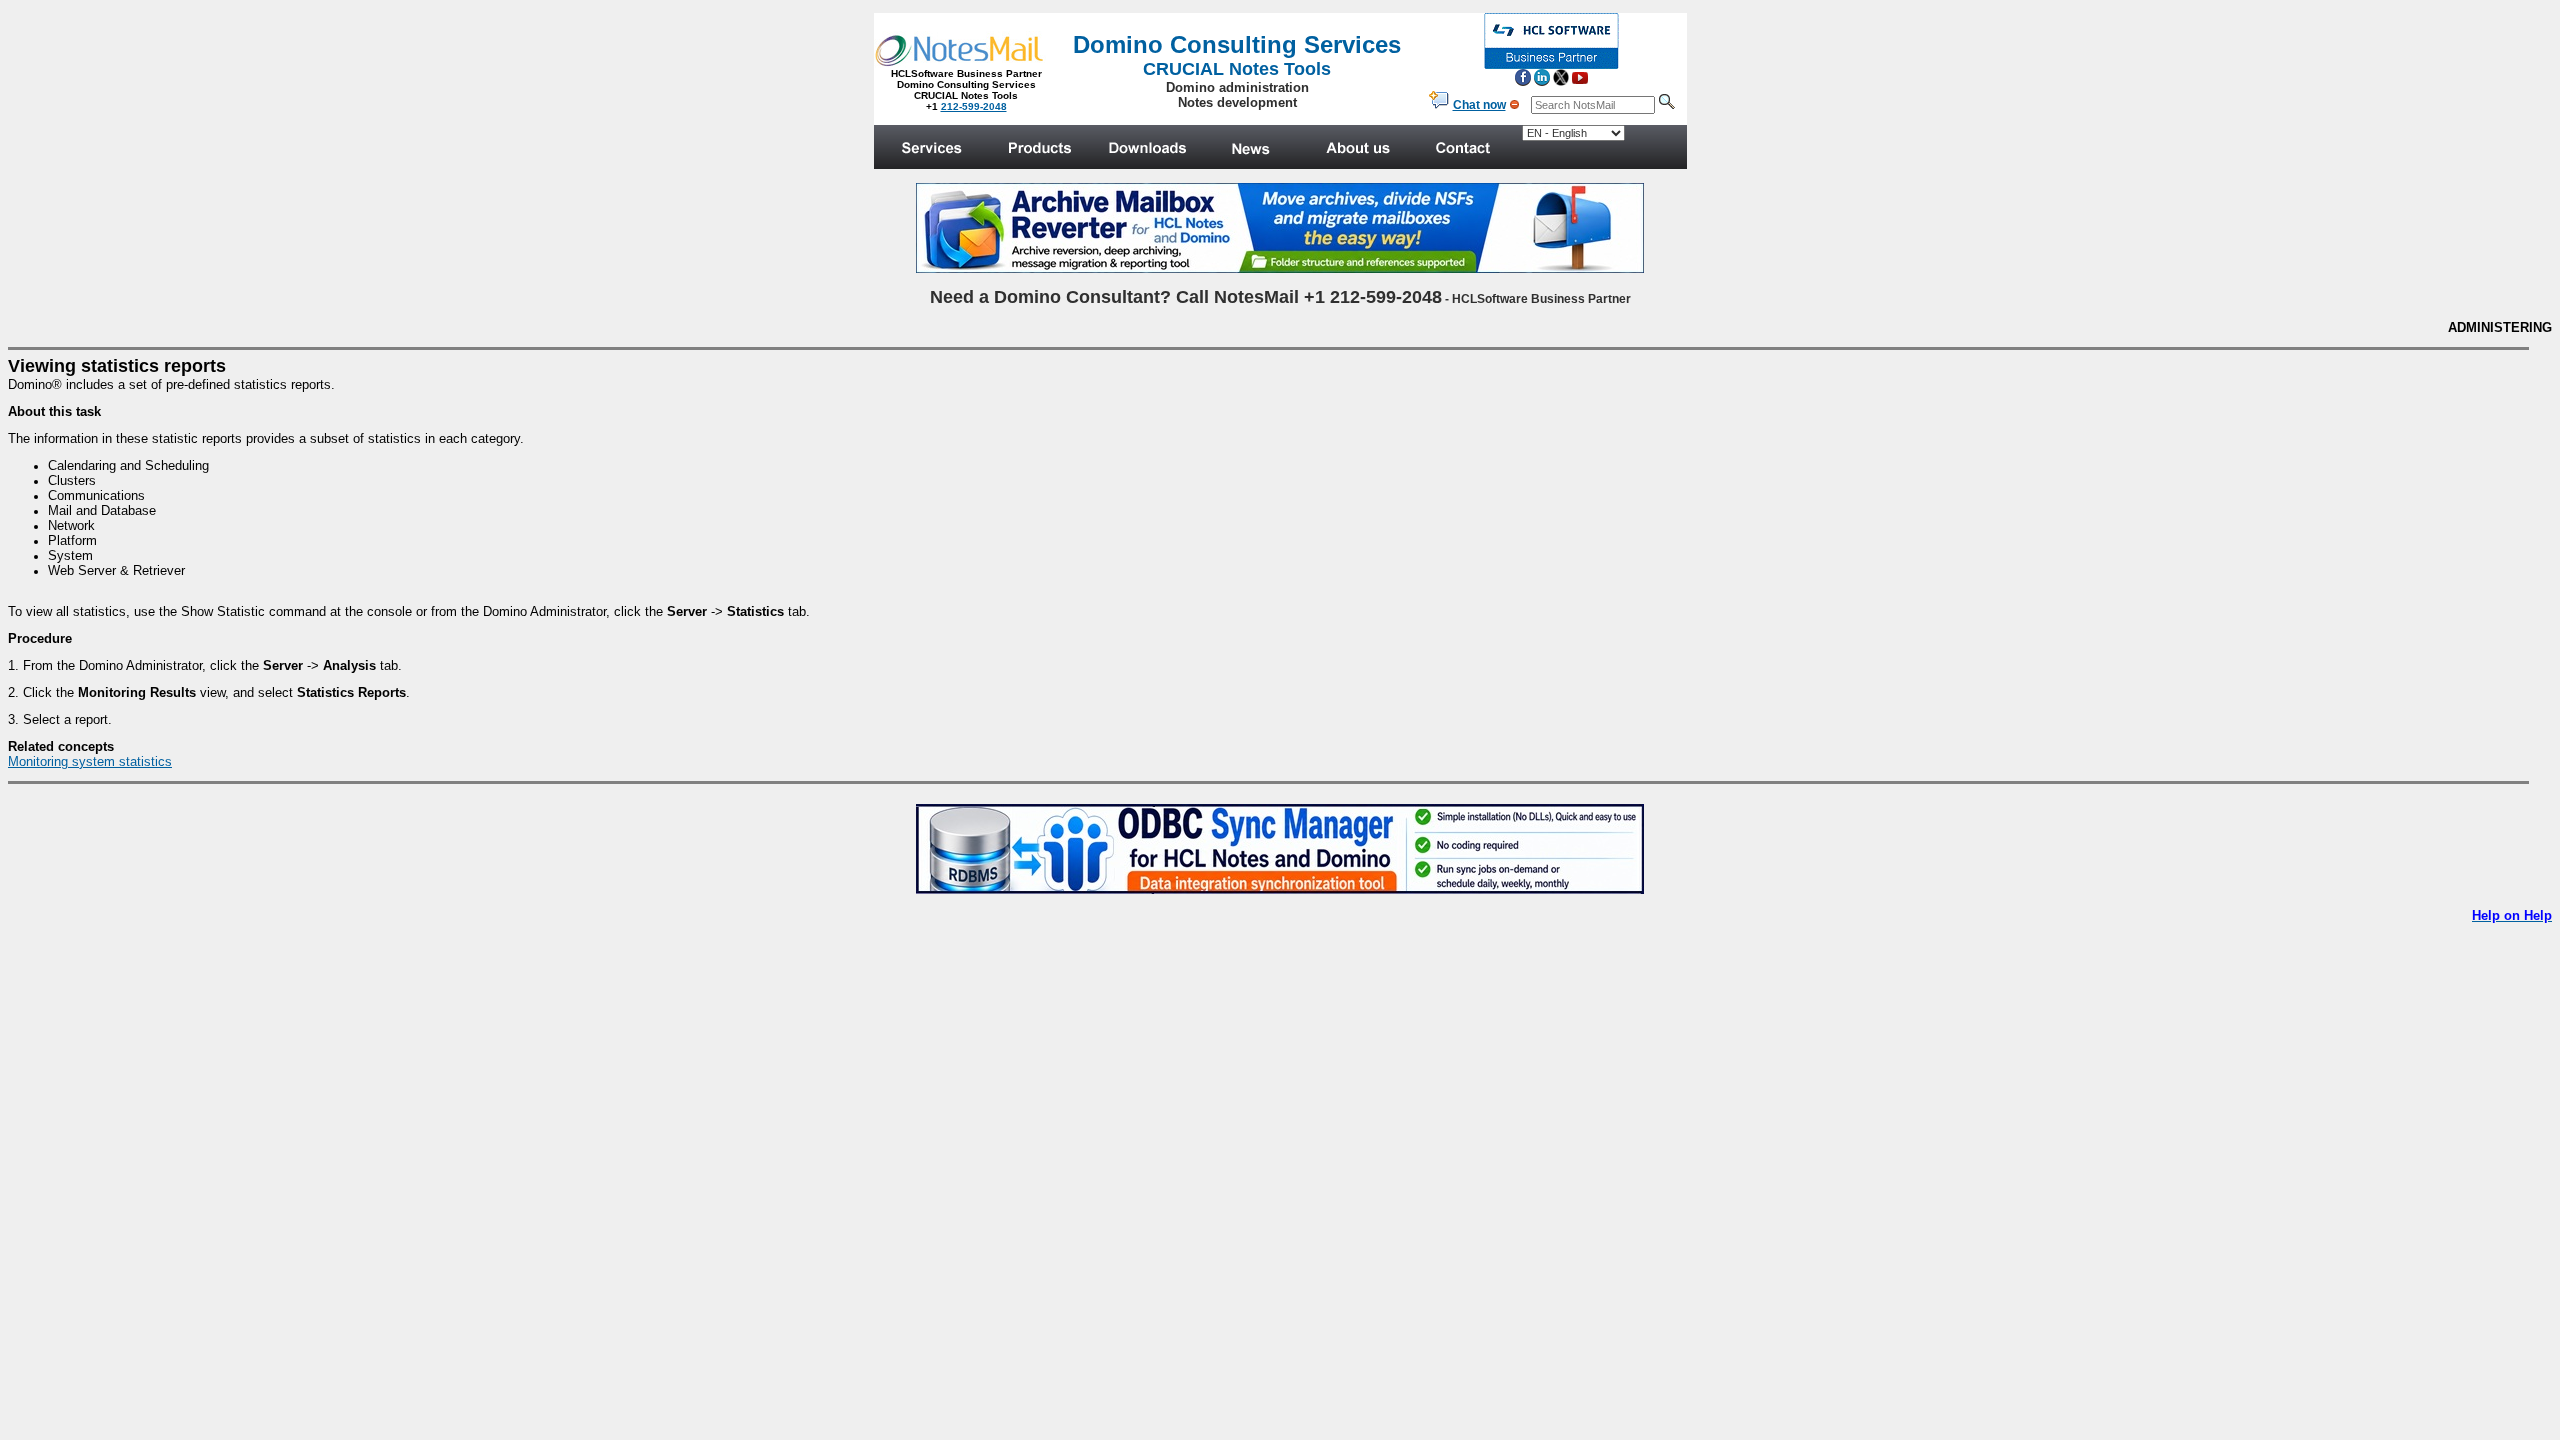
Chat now (1479, 105)
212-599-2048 (974, 106)
